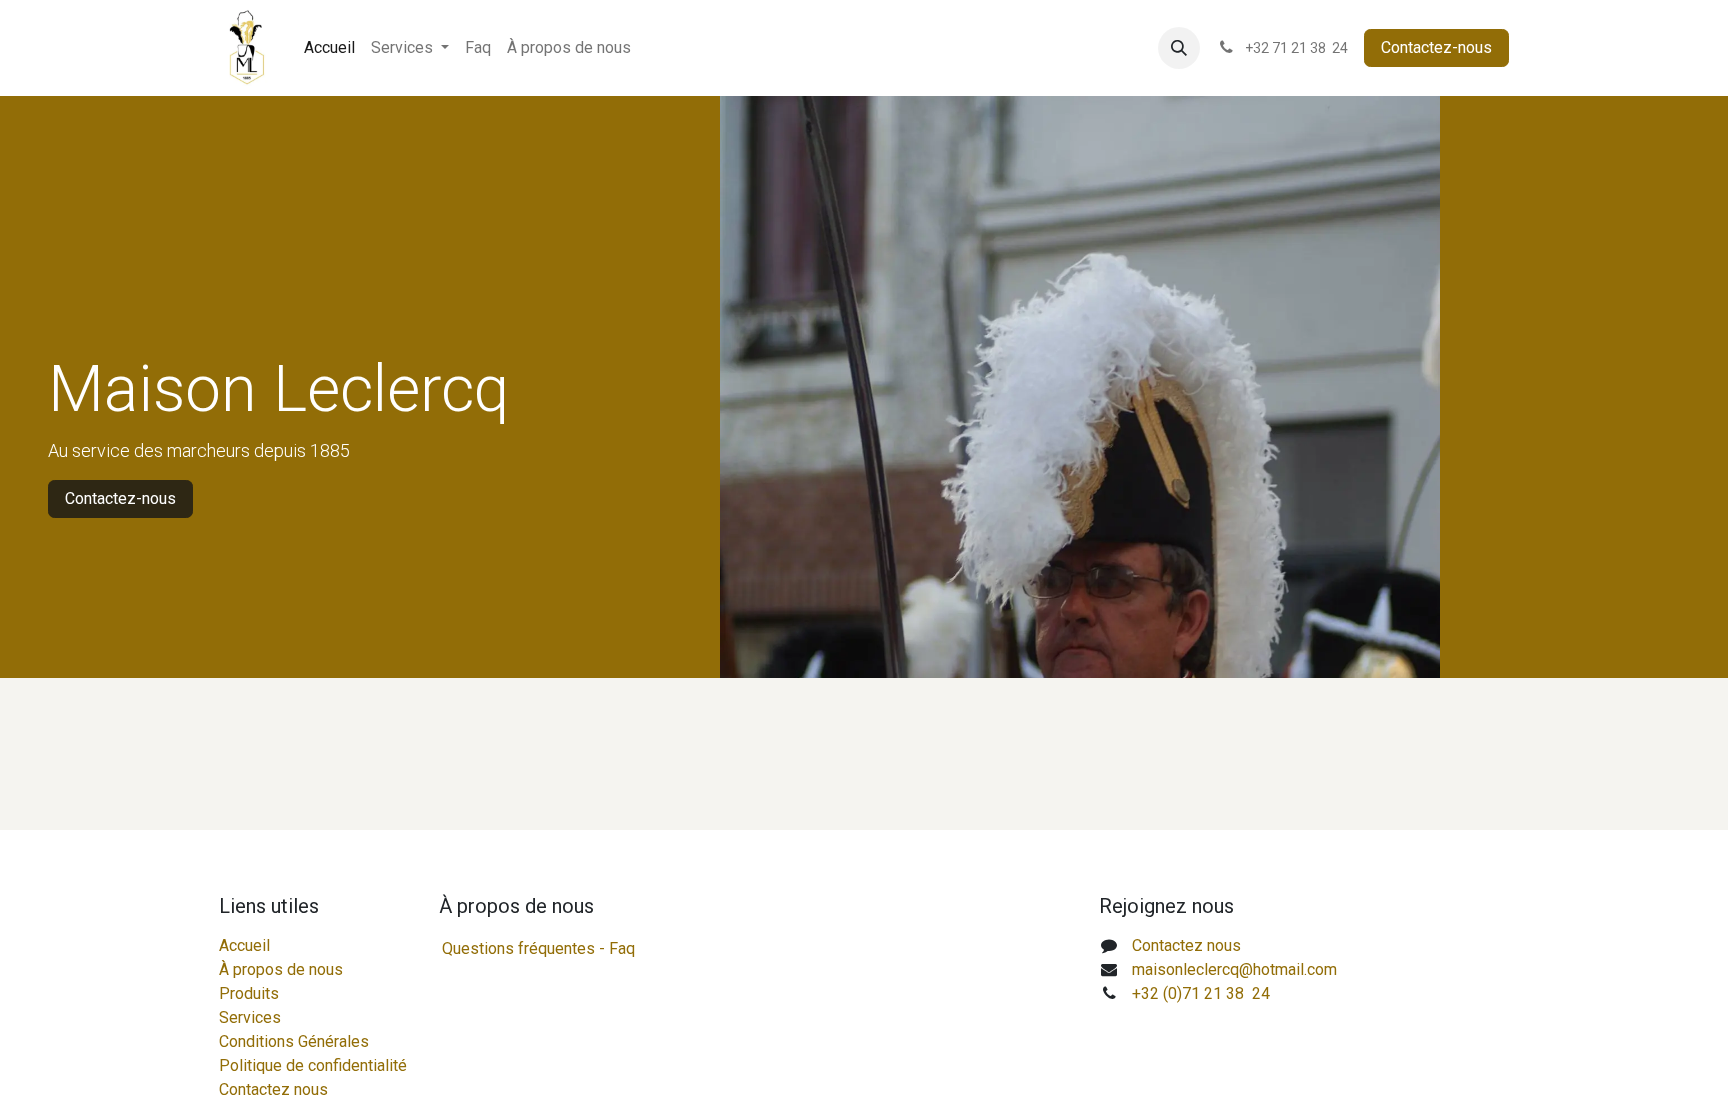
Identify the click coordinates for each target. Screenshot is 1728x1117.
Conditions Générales (294, 1041)
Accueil (244, 945)
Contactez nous (273, 1089)
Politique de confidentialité (313, 1065)
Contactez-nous (1436, 47)
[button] (1179, 48)
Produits (249, 993)
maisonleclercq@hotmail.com (1234, 969)
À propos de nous (281, 969)
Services (250, 1017)
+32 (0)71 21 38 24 (1201, 993)
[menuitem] (329, 48)
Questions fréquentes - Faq (538, 948)
